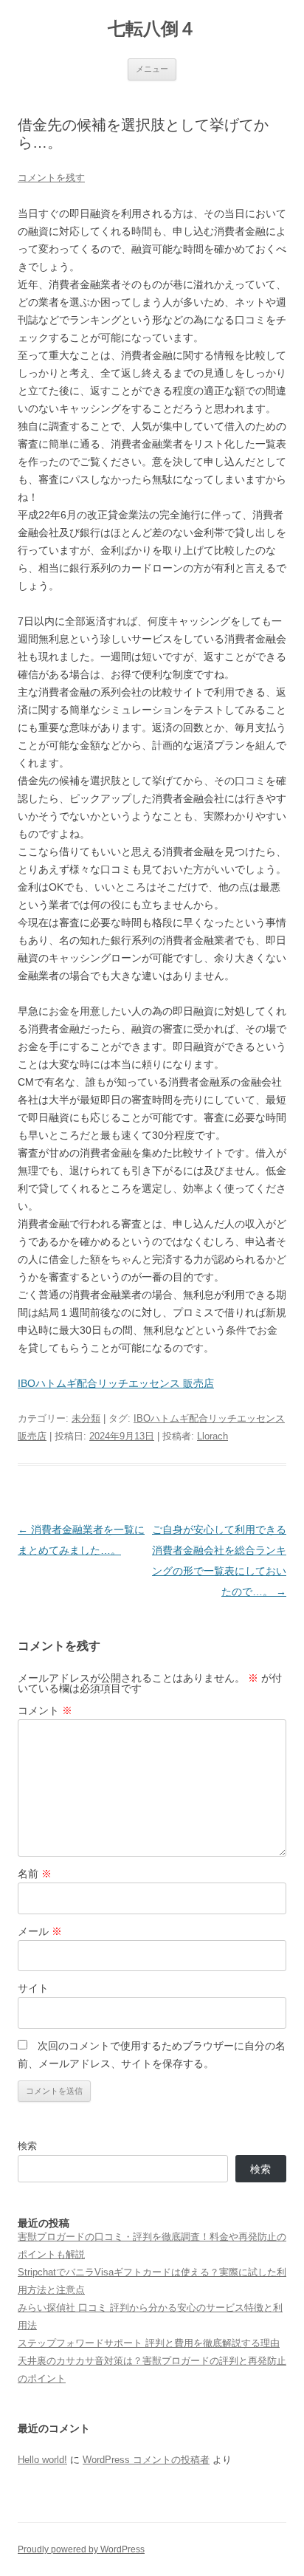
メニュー (152, 69)
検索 (27, 2146)
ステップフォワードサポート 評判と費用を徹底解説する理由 (149, 2343)
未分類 (86, 1418)
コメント (45, 1710)
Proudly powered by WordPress (81, 2549)
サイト (33, 1988)
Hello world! (42, 2460)
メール (40, 1931)
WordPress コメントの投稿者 (146, 2460)
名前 (35, 1874)
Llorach (213, 1436)
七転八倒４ (152, 28)
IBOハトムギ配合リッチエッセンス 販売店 (116, 1383)
